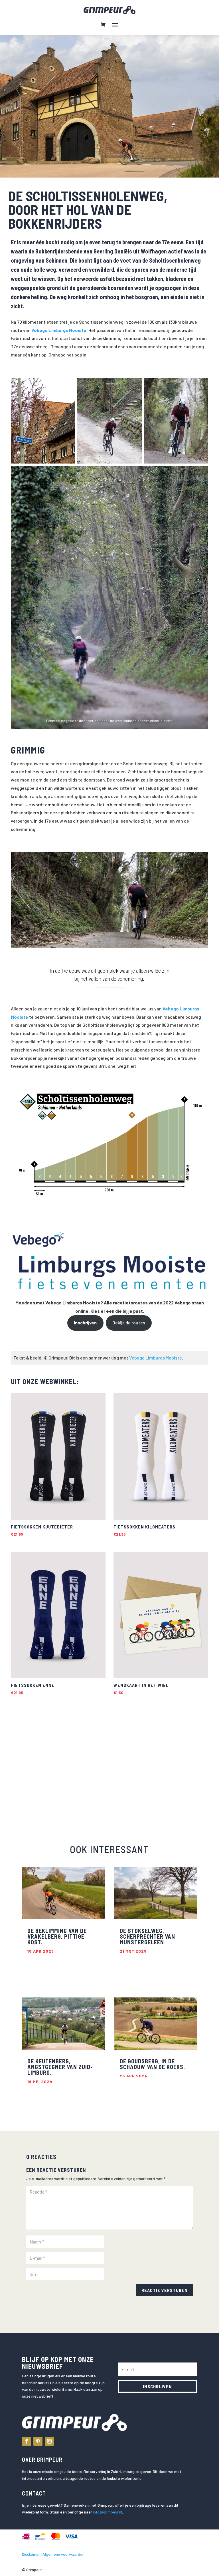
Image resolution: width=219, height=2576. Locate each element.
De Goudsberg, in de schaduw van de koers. (152, 2064)
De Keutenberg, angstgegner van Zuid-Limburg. (60, 2067)
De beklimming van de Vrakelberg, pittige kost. (57, 1936)
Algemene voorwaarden (63, 2554)
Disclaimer (31, 2554)
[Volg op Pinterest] (38, 2441)
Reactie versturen (165, 2290)
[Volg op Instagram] (49, 2441)
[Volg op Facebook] (27, 2441)
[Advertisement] (52, 1763)
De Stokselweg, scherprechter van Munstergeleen (147, 1936)
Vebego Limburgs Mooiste (156, 1358)
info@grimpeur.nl (108, 2512)
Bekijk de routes (129, 1323)
